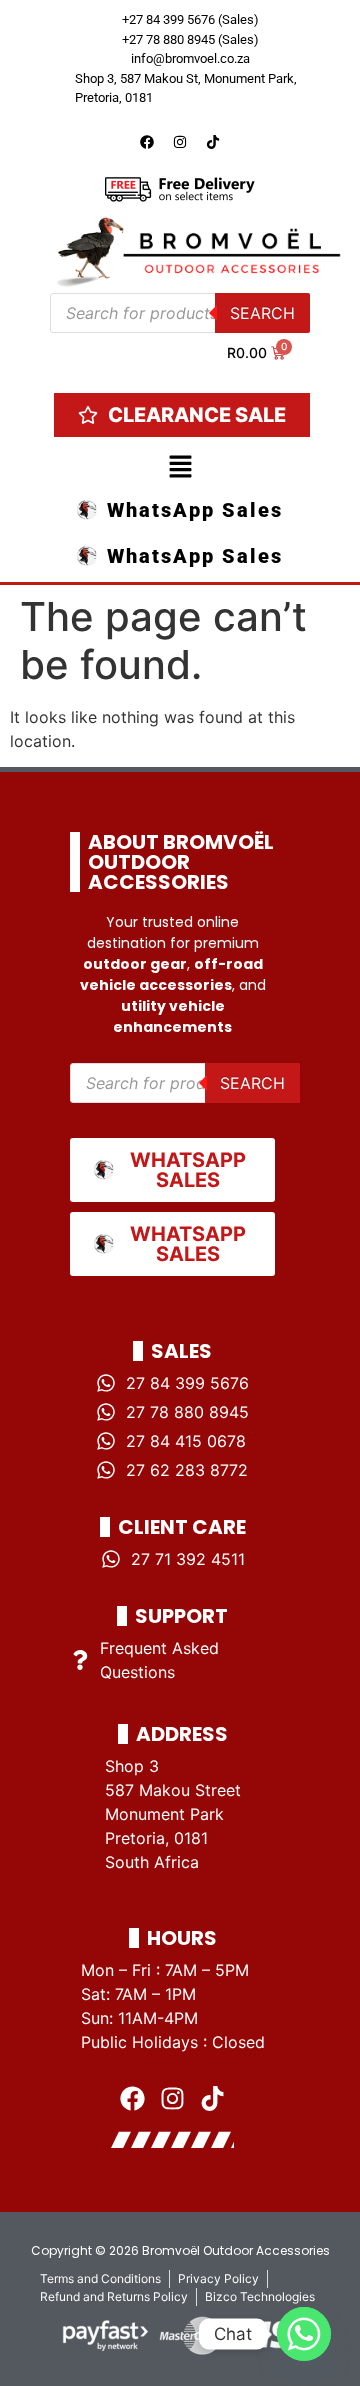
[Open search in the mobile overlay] (180, 313)
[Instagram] (180, 142)
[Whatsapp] (304, 2334)
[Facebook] (147, 142)
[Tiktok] (213, 142)
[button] (180, 468)
